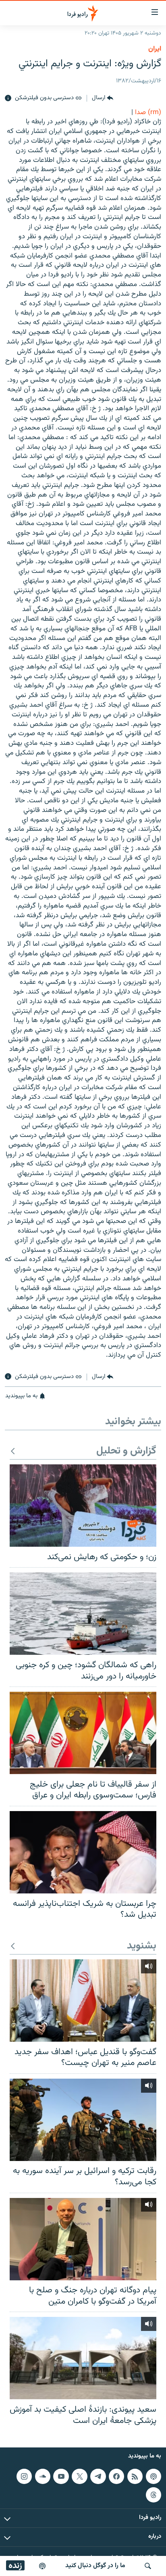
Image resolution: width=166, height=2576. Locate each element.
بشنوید (142, 1946)
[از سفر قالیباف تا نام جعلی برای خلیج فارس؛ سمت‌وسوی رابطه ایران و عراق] (83, 1733)
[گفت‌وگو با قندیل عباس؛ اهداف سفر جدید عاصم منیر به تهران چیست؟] (83, 2000)
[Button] (103, 98)
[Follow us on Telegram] (98, 2476)
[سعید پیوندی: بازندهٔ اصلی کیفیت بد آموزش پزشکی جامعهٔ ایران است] (83, 2358)
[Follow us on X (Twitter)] (79, 2476)
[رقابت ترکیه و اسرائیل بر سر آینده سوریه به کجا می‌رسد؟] (83, 2120)
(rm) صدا (148, 112)
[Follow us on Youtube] (61, 2476)
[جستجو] (148, 2566)
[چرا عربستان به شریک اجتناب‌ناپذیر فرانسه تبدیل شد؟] (83, 1852)
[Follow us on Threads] (154, 2495)
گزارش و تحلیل (126, 1451)
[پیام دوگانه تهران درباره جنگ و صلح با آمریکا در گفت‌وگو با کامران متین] (83, 2239)
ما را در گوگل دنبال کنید (95, 2566)
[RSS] (135, 2476)
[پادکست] (42, 2566)
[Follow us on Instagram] (24, 2476)
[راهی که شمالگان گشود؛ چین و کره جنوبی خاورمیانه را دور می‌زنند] (83, 1614)
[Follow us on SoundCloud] (43, 2476)
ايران (155, 49)
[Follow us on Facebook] (116, 2476)
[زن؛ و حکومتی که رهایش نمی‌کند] (83, 1506)
